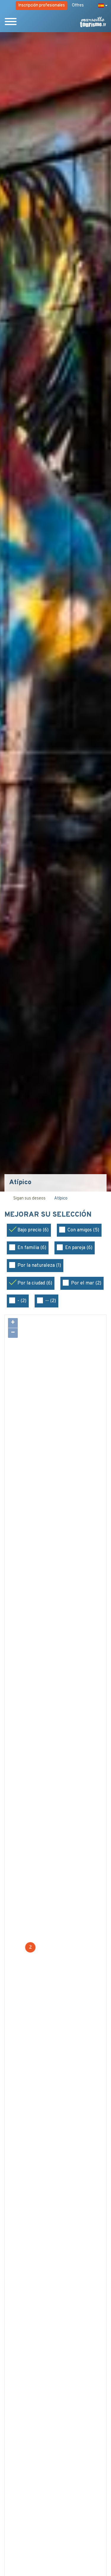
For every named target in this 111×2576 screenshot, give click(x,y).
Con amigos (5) (83, 1230)
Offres (78, 5)
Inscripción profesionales (41, 5)
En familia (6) (32, 1248)
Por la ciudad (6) (35, 1283)
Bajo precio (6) (33, 1230)
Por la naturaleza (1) (39, 1266)
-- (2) (51, 1301)
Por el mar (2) (86, 1283)
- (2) (22, 1301)
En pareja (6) (79, 1248)
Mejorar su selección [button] (49, 1215)
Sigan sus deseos (29, 1198)
